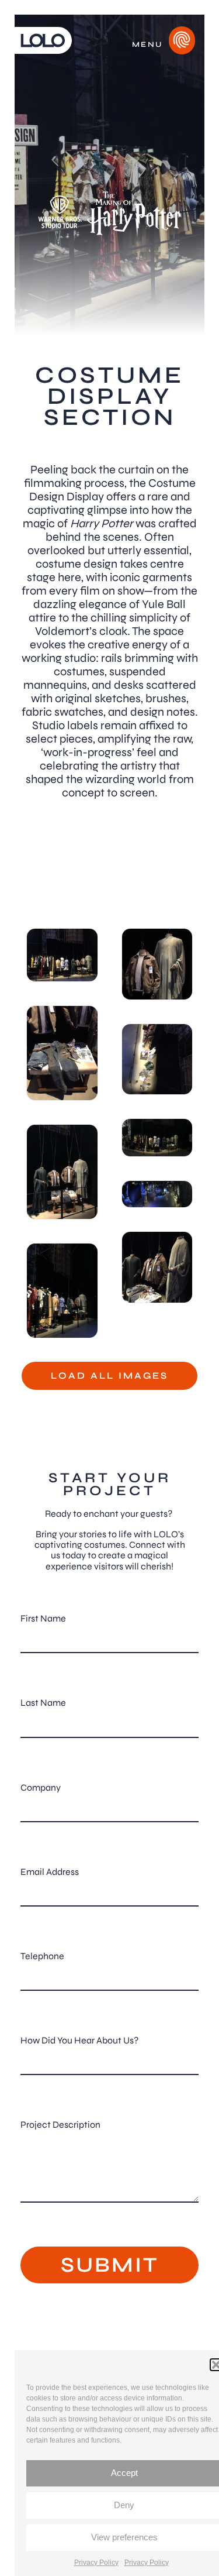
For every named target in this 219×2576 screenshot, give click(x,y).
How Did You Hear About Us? (79, 2040)
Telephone (42, 1956)
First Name (43, 1618)
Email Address (50, 1872)
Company (41, 1787)
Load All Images (109, 1375)
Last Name (43, 1703)
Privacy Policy (96, 2563)
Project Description (60, 2125)
